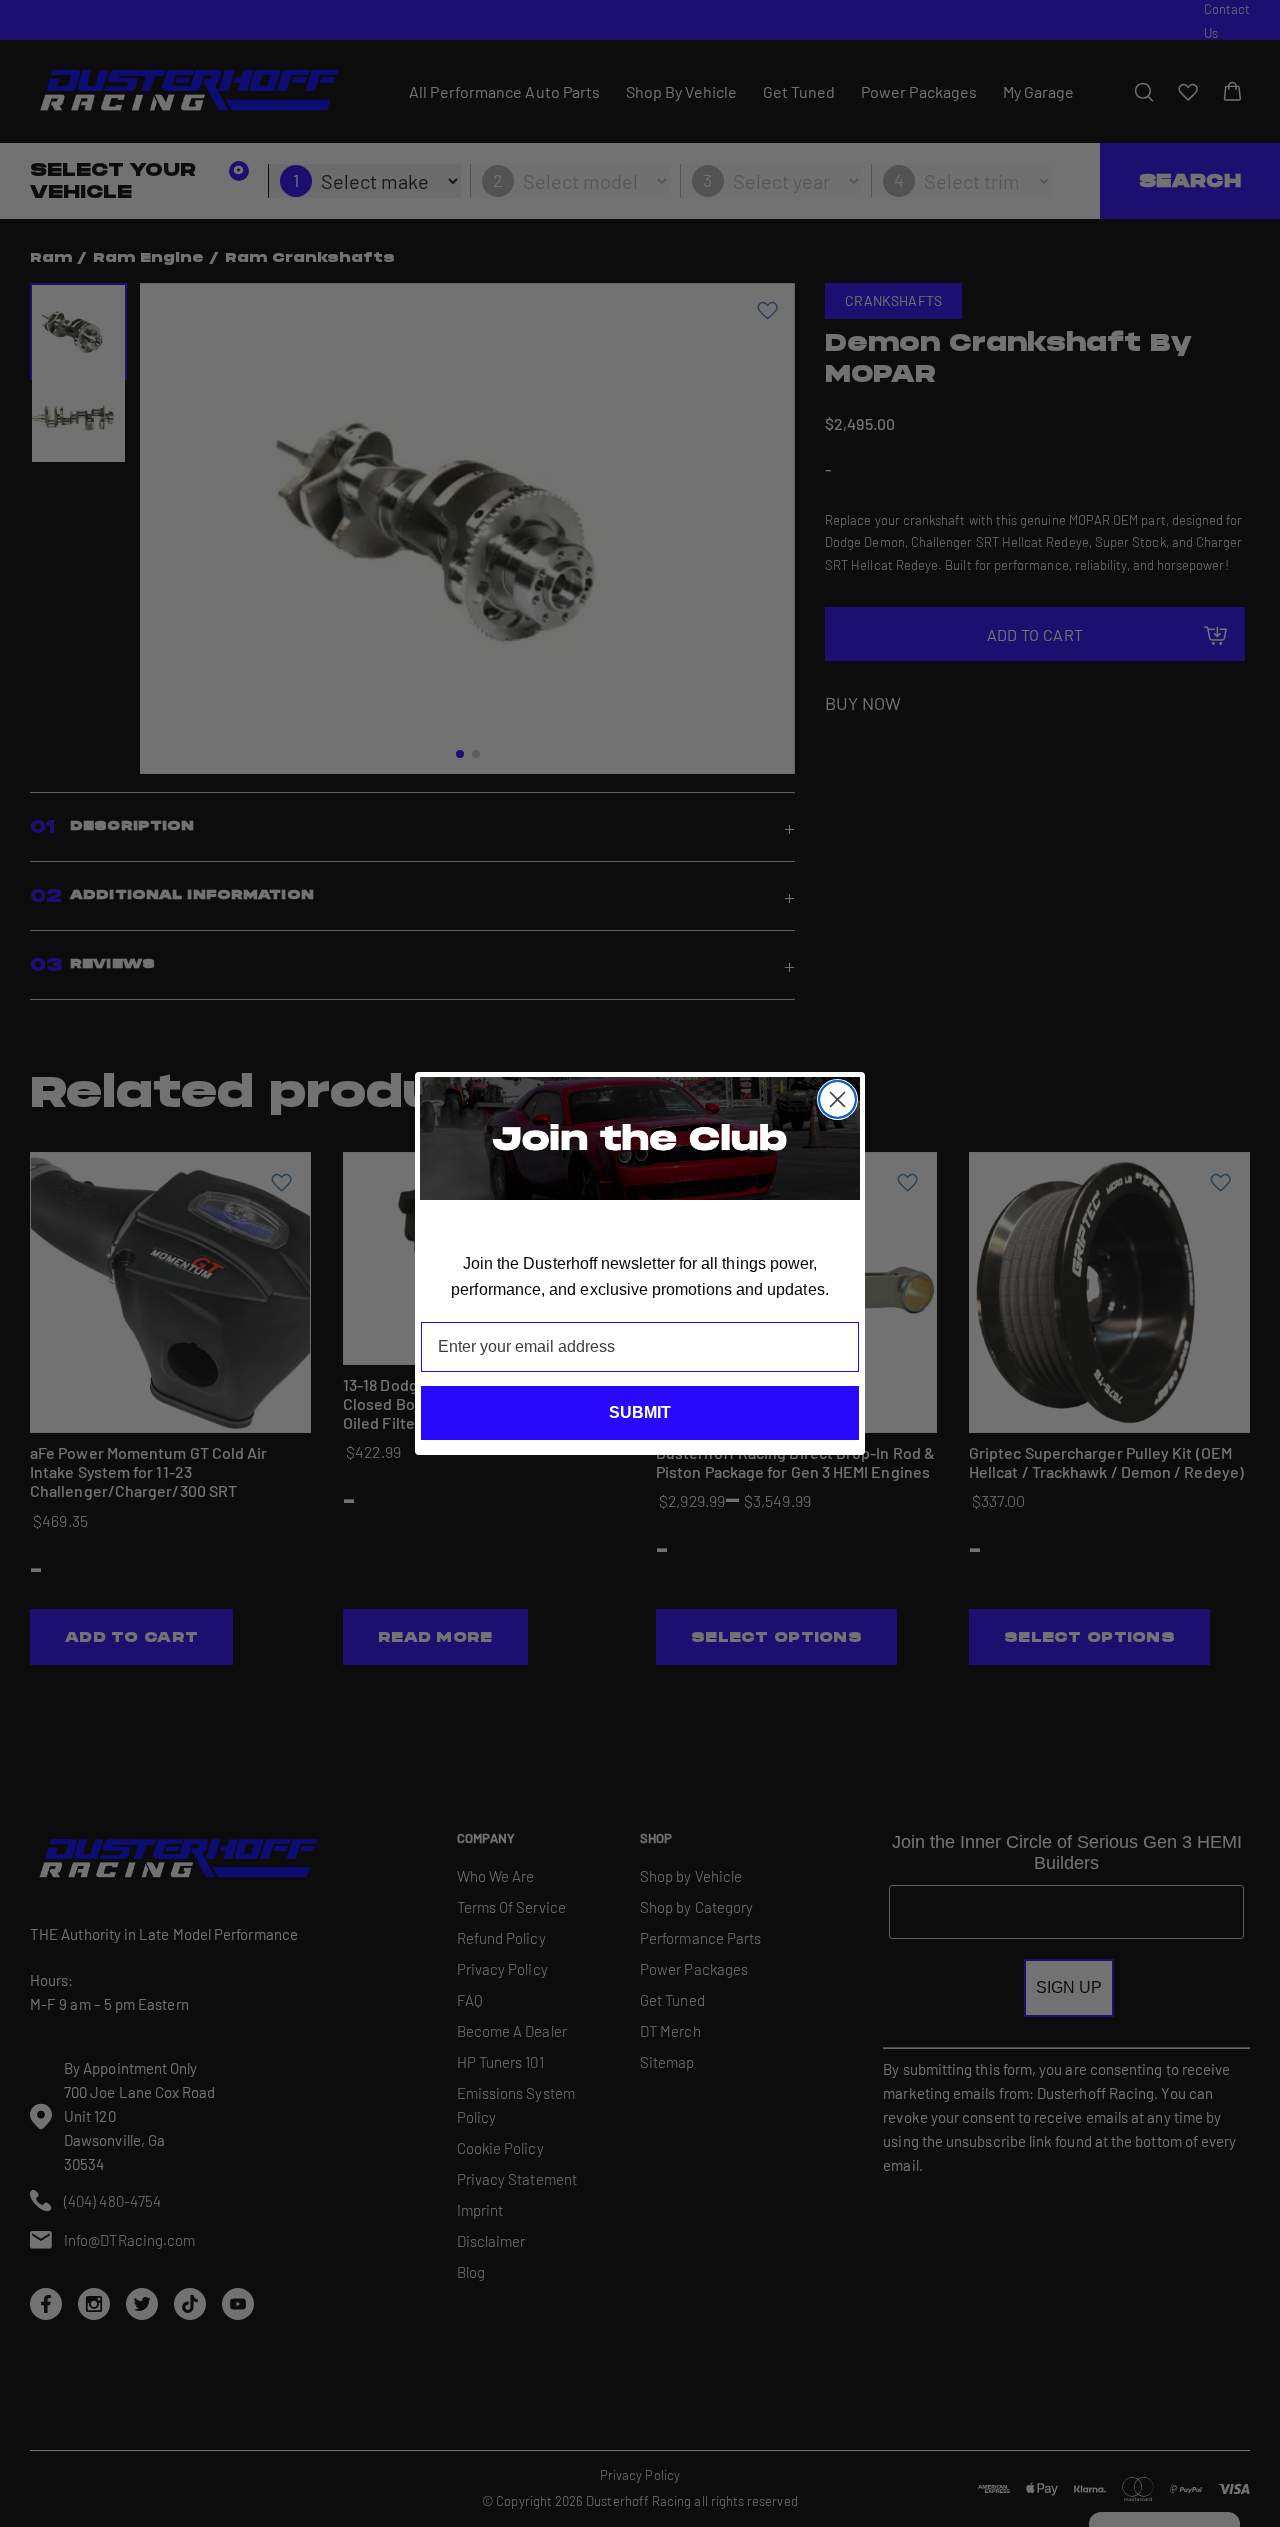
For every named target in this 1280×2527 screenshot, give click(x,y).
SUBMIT (640, 1412)
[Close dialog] (837, 1099)
